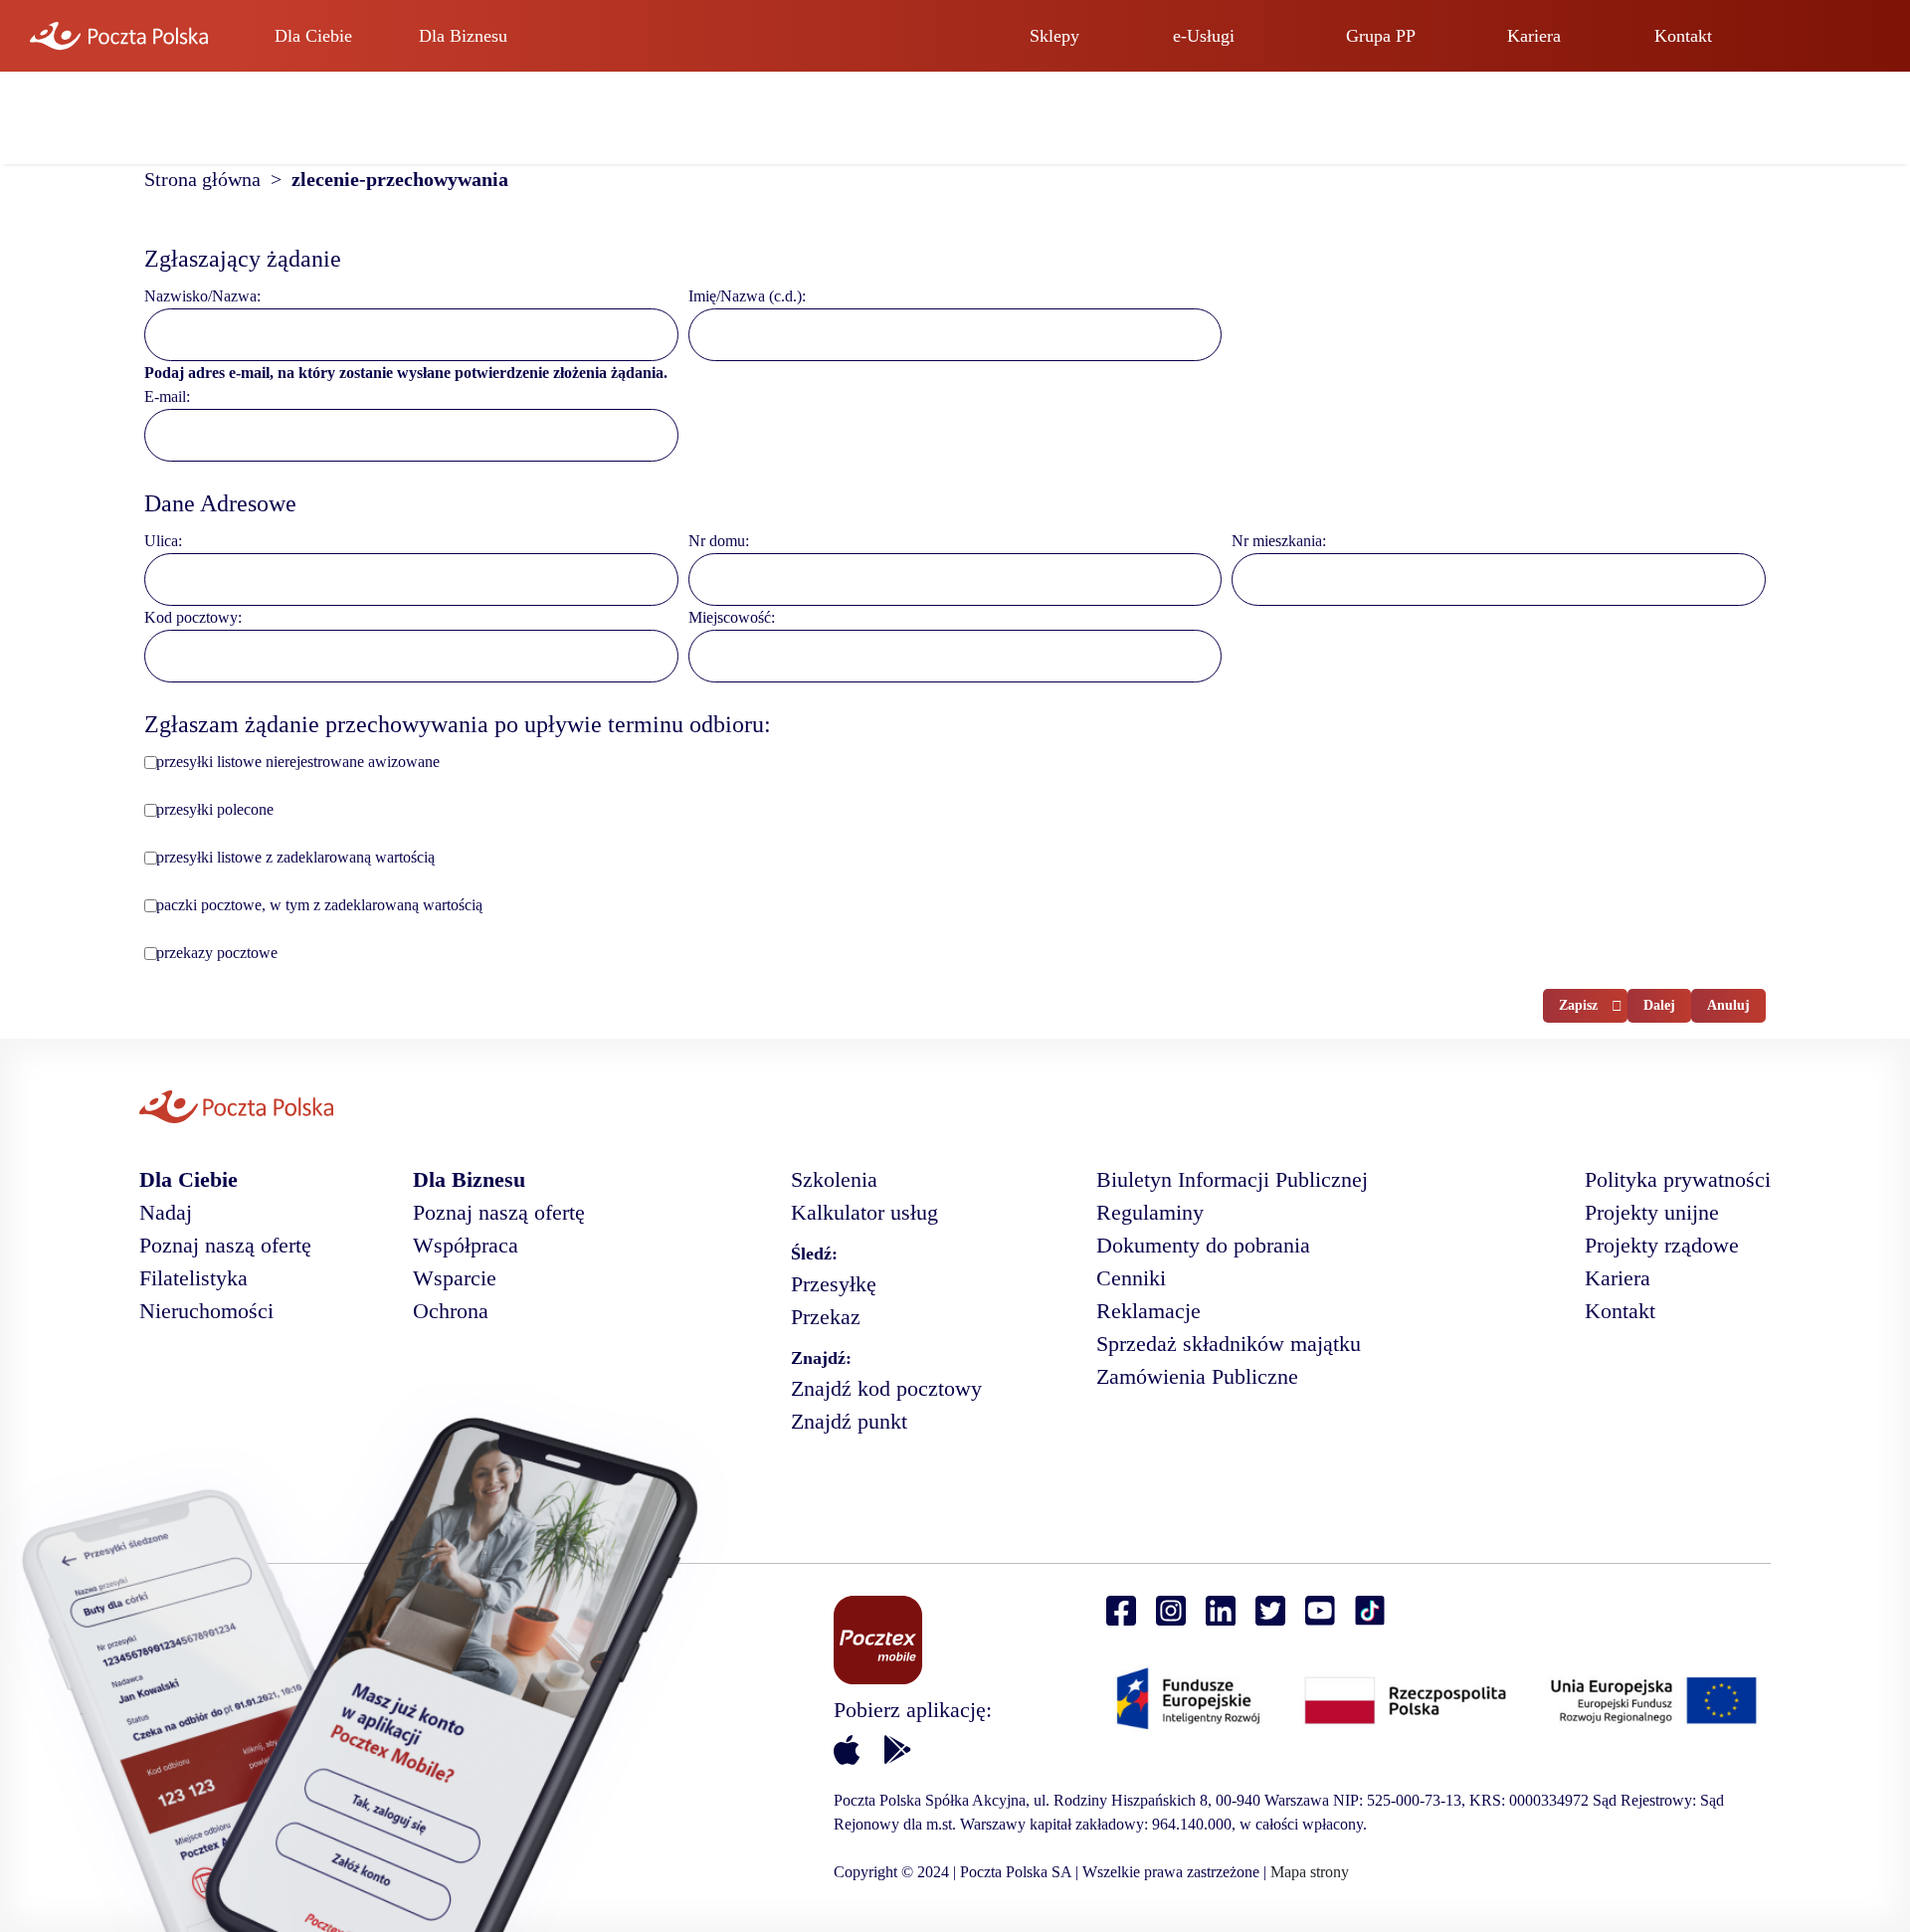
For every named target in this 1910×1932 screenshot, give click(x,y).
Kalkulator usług (864, 1212)
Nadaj (166, 1212)
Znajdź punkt (849, 1421)
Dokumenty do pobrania (1203, 1245)
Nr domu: (719, 541)
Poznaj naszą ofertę (225, 1245)
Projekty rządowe (1662, 1245)
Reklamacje (1148, 1311)
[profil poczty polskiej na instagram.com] (1171, 1611)
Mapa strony (1310, 1872)
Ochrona (451, 1311)
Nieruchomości (206, 1311)
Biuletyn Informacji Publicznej (1232, 1179)
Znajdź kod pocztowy (886, 1388)
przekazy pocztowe (217, 953)
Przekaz (826, 1317)
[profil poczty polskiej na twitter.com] (1270, 1611)
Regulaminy (1150, 1212)
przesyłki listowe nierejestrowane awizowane (298, 762)
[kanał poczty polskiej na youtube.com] (1320, 1611)
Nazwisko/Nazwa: (202, 296)
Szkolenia (834, 1179)
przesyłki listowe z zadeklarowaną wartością (295, 857)
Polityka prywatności (1678, 1179)
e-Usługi (1204, 36)
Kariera (1534, 36)
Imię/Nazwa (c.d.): (747, 296)
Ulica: (163, 541)
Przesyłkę (834, 1284)
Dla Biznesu (463, 36)
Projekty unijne (1652, 1212)
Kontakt (1683, 36)
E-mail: (167, 396)
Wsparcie (455, 1278)
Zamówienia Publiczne (1197, 1376)
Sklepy (1054, 36)
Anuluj (1728, 1005)
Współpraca (466, 1245)
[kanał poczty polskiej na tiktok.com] (1370, 1611)
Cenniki (1131, 1278)
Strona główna (207, 179)
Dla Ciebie (313, 36)
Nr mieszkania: (1279, 541)
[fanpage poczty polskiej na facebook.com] (1121, 1611)
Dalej (1659, 1005)
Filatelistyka (193, 1278)
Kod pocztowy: (193, 617)
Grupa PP (1381, 36)
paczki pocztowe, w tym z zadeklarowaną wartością (319, 905)
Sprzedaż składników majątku (1229, 1344)
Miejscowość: (732, 617)
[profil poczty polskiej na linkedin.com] (1221, 1611)
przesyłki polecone (215, 809)
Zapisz (1578, 1005)
